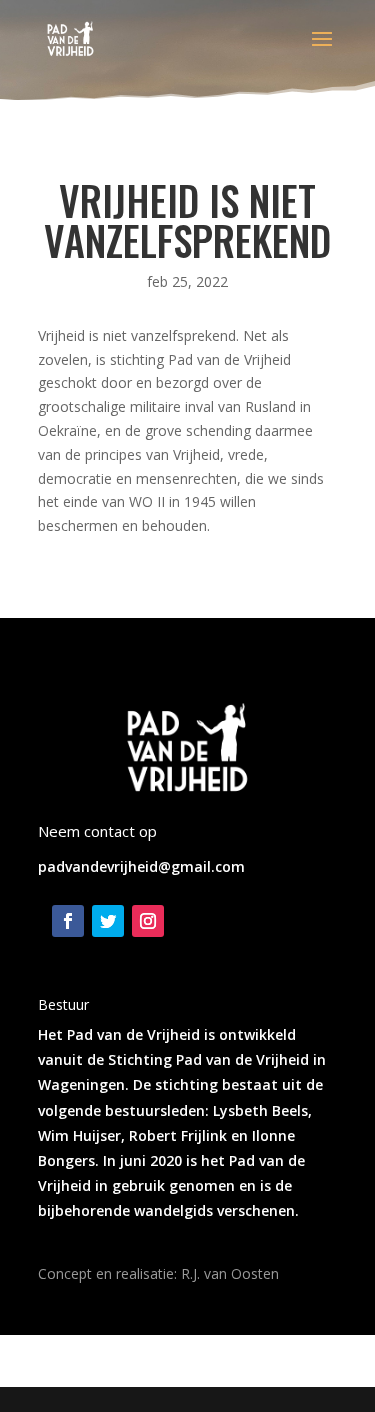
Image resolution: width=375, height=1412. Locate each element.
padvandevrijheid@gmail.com (141, 866)
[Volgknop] (68, 921)
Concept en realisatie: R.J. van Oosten (158, 1273)
